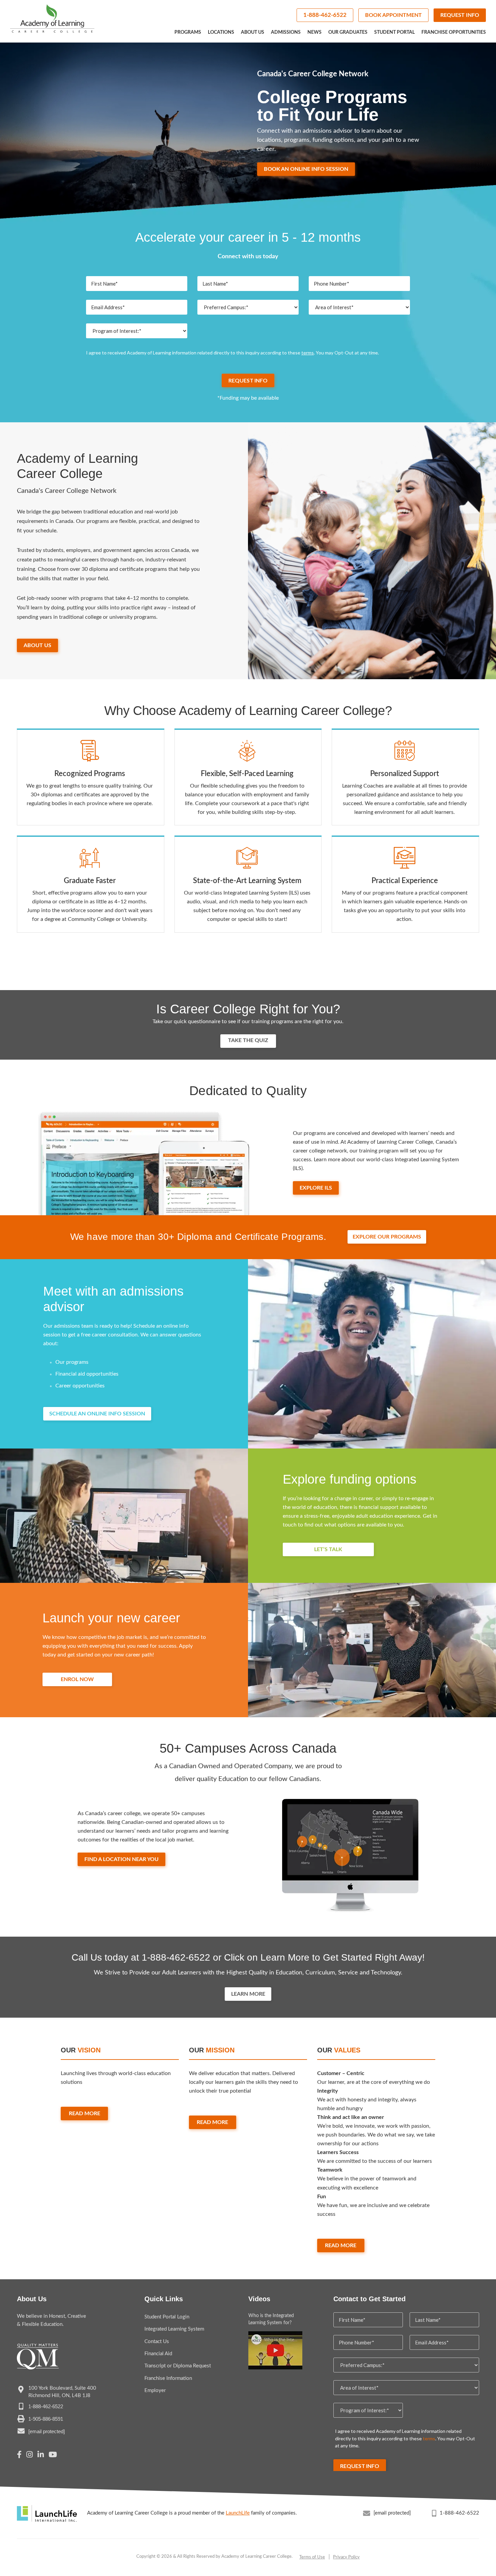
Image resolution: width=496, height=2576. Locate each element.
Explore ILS (316, 1188)
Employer (155, 2391)
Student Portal (394, 32)
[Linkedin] (41, 2455)
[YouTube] (53, 2455)
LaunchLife (238, 2513)
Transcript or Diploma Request (178, 2366)
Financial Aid (158, 2354)
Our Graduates (348, 32)
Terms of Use (312, 2557)
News (314, 32)
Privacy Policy (346, 2557)
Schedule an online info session (97, 1414)
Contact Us (157, 2342)
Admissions (286, 32)
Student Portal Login (167, 2317)
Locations (221, 32)
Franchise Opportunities (454, 32)
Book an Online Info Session (306, 169)
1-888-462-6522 (325, 15)
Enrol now (77, 1679)
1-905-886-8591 (46, 2419)
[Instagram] (30, 2455)
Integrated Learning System (174, 2329)
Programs (188, 32)
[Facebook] (19, 2455)
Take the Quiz (248, 1040)
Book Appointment (393, 15)
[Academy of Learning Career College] (52, 19)
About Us (253, 32)
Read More (85, 2114)
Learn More (248, 1994)
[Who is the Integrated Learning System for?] (275, 2350)
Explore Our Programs (387, 1237)
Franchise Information (168, 2378)
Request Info (460, 15)
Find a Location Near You (121, 1859)
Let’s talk (328, 1549)
